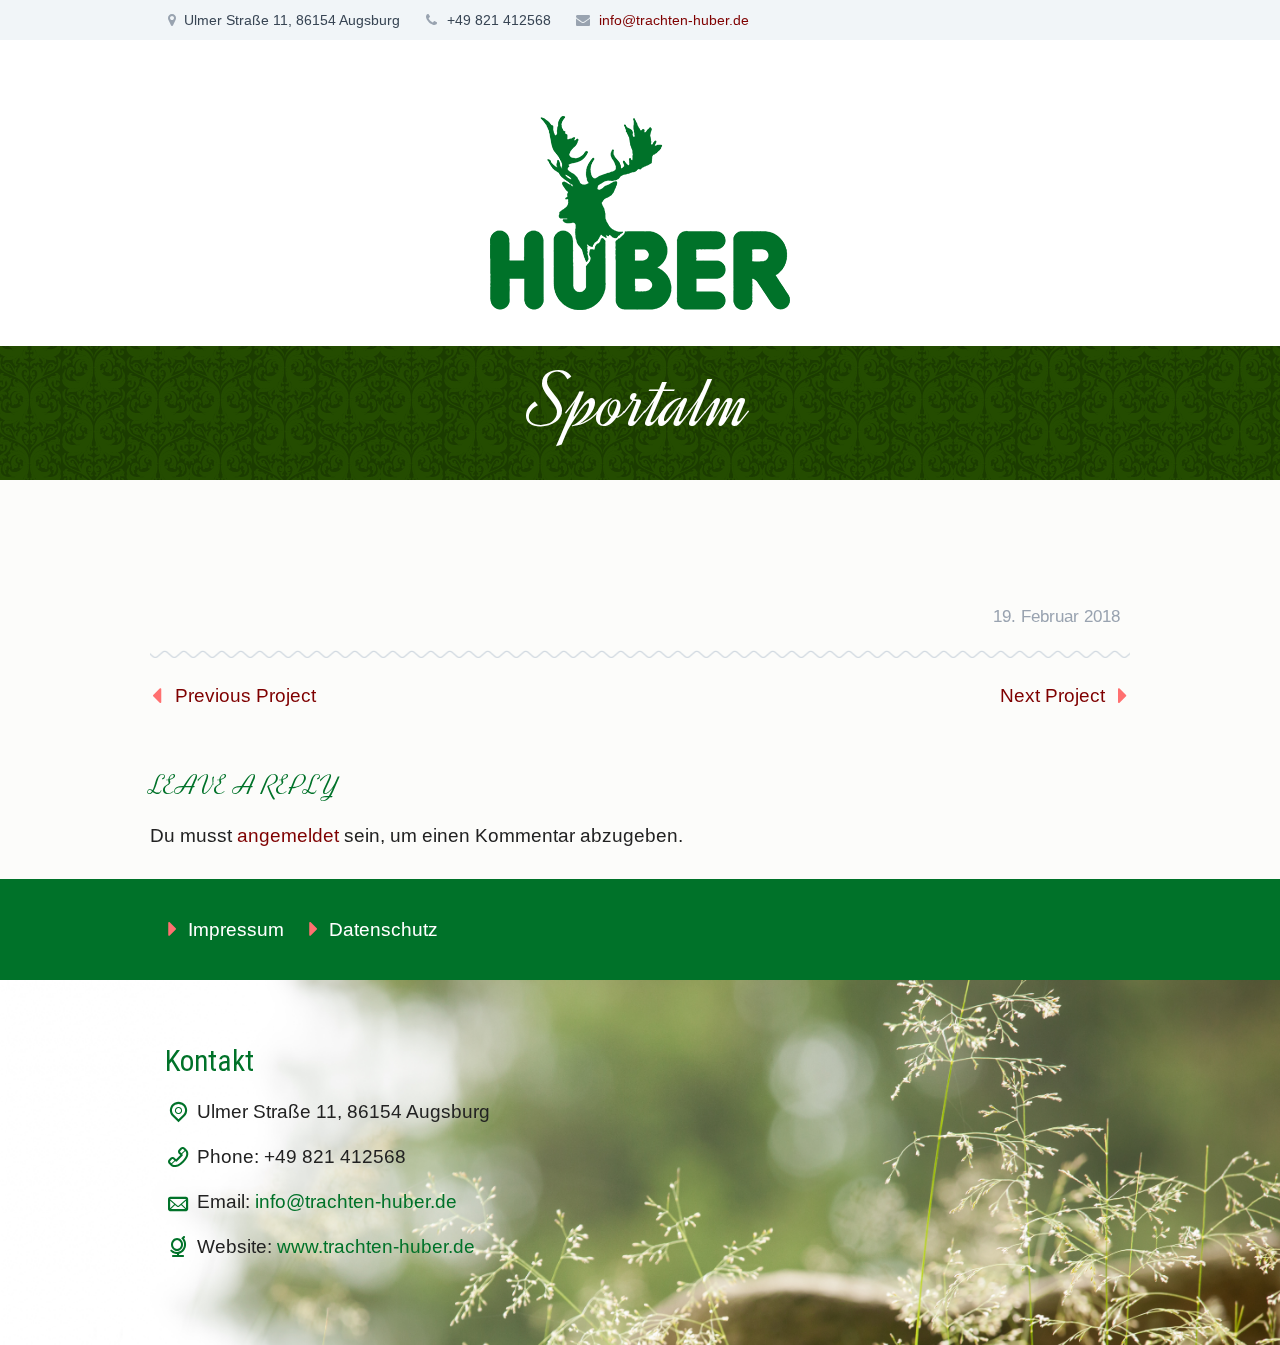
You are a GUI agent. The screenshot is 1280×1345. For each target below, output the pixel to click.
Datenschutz (383, 929)
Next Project (1052, 695)
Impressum (236, 929)
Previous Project (245, 695)
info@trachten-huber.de (674, 20)
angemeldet (288, 835)
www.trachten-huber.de (376, 1246)
